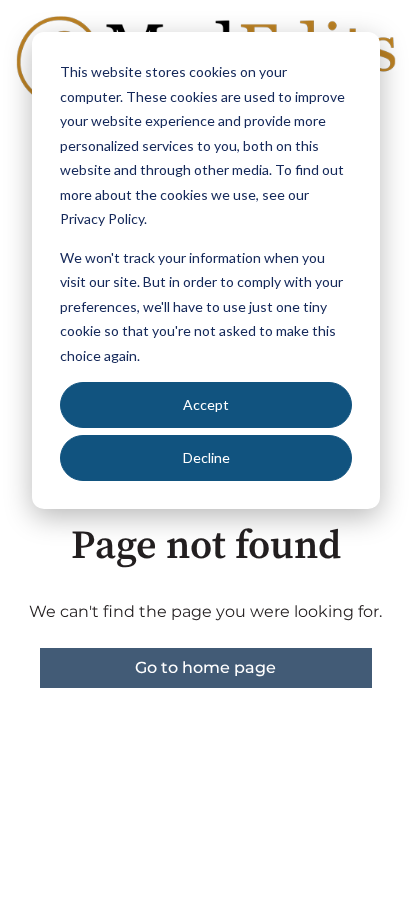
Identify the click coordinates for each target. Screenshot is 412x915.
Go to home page (205, 667)
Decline (206, 457)
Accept (206, 404)
